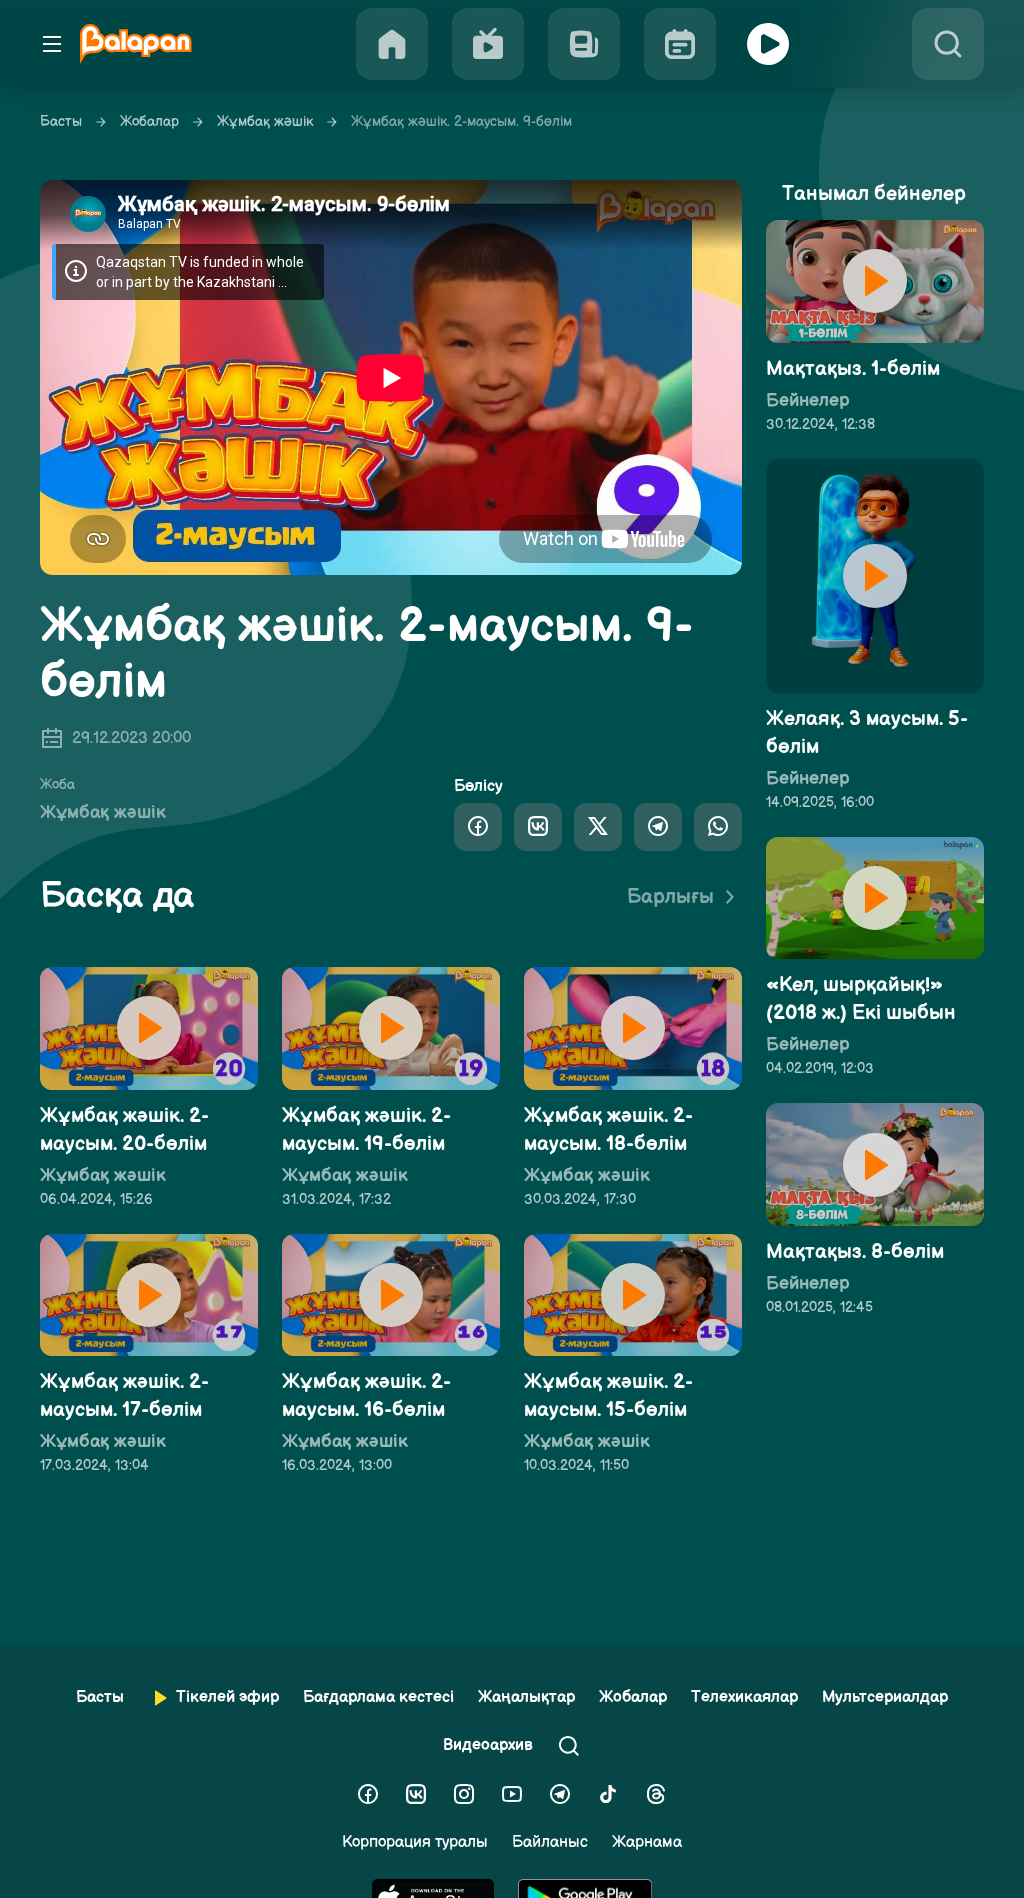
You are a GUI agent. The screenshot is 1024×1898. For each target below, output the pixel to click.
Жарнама (647, 1842)
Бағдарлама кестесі (378, 1697)
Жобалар (149, 121)
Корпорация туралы (415, 1842)
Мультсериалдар (885, 1697)
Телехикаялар (744, 1697)
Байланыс (550, 1842)
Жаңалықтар (526, 1697)
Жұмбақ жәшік (265, 121)
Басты (61, 121)
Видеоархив (488, 1745)
